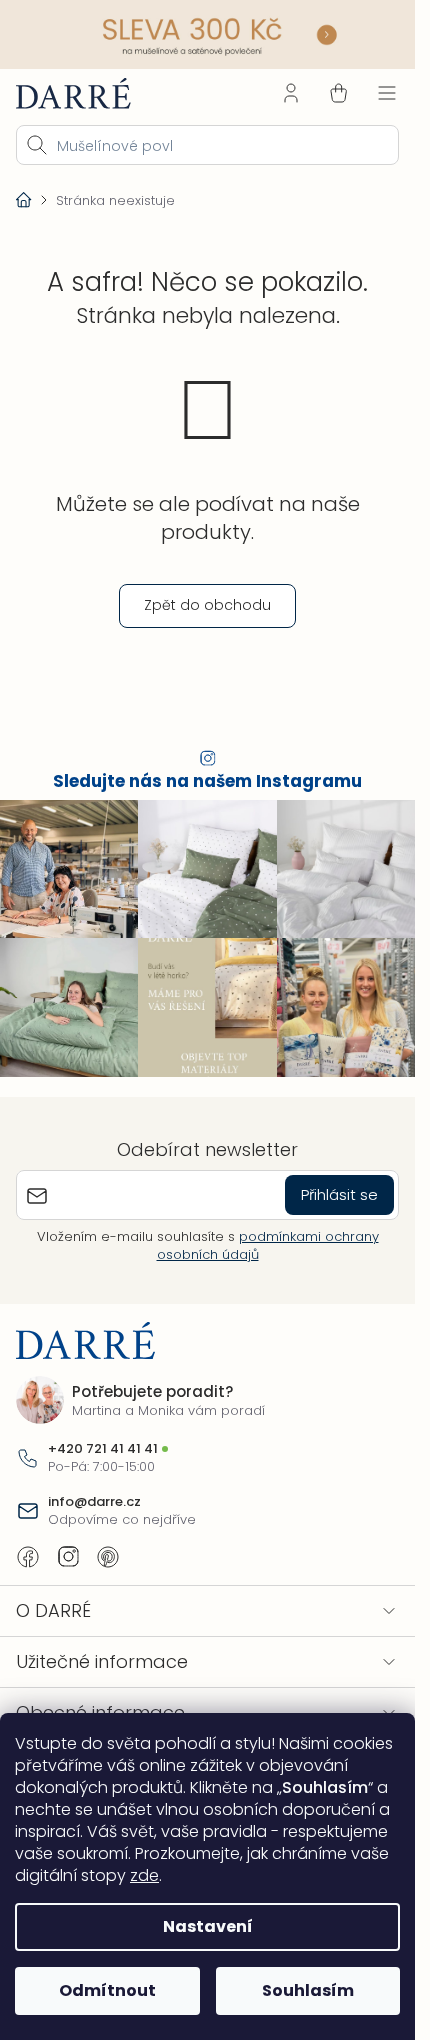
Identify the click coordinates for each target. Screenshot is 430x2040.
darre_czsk (68, 1557)
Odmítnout (107, 1990)
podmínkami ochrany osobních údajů (268, 1245)
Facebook (28, 1557)
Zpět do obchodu (207, 605)
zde (144, 1875)
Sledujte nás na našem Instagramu (207, 781)
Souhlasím (308, 1990)
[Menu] (387, 93)
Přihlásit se (339, 1194)
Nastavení (208, 1926)
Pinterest (108, 1557)
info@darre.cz (94, 1502)
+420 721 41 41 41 (103, 1449)
